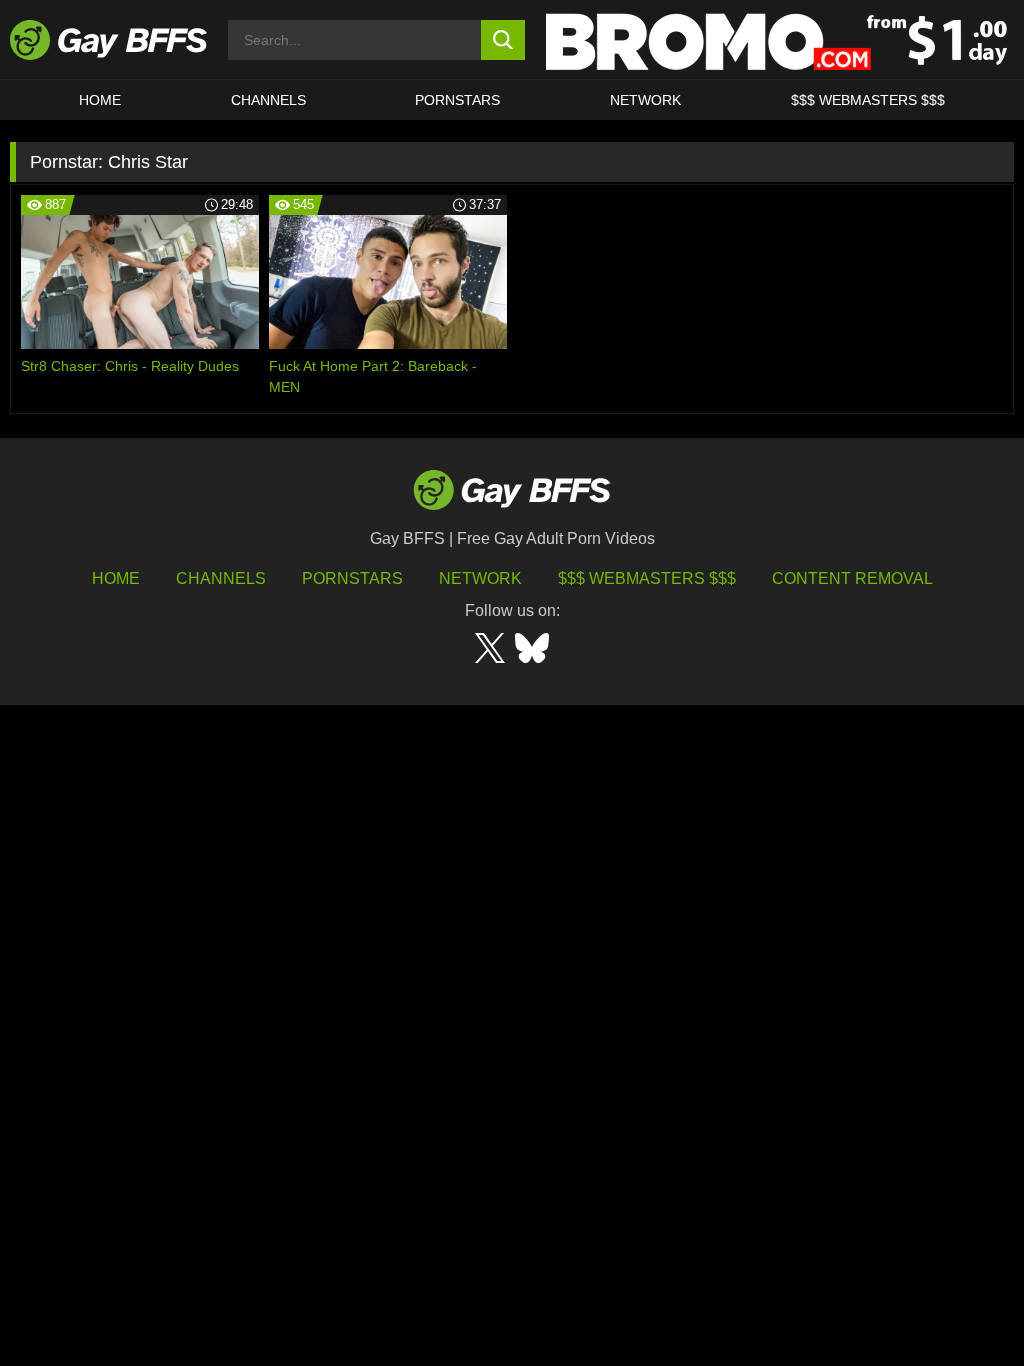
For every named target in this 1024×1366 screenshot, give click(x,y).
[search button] (503, 40)
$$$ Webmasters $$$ (868, 100)
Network (645, 100)
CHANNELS (268, 100)
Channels (221, 578)
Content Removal (852, 578)
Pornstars (352, 578)
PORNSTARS (457, 100)
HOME (100, 100)
